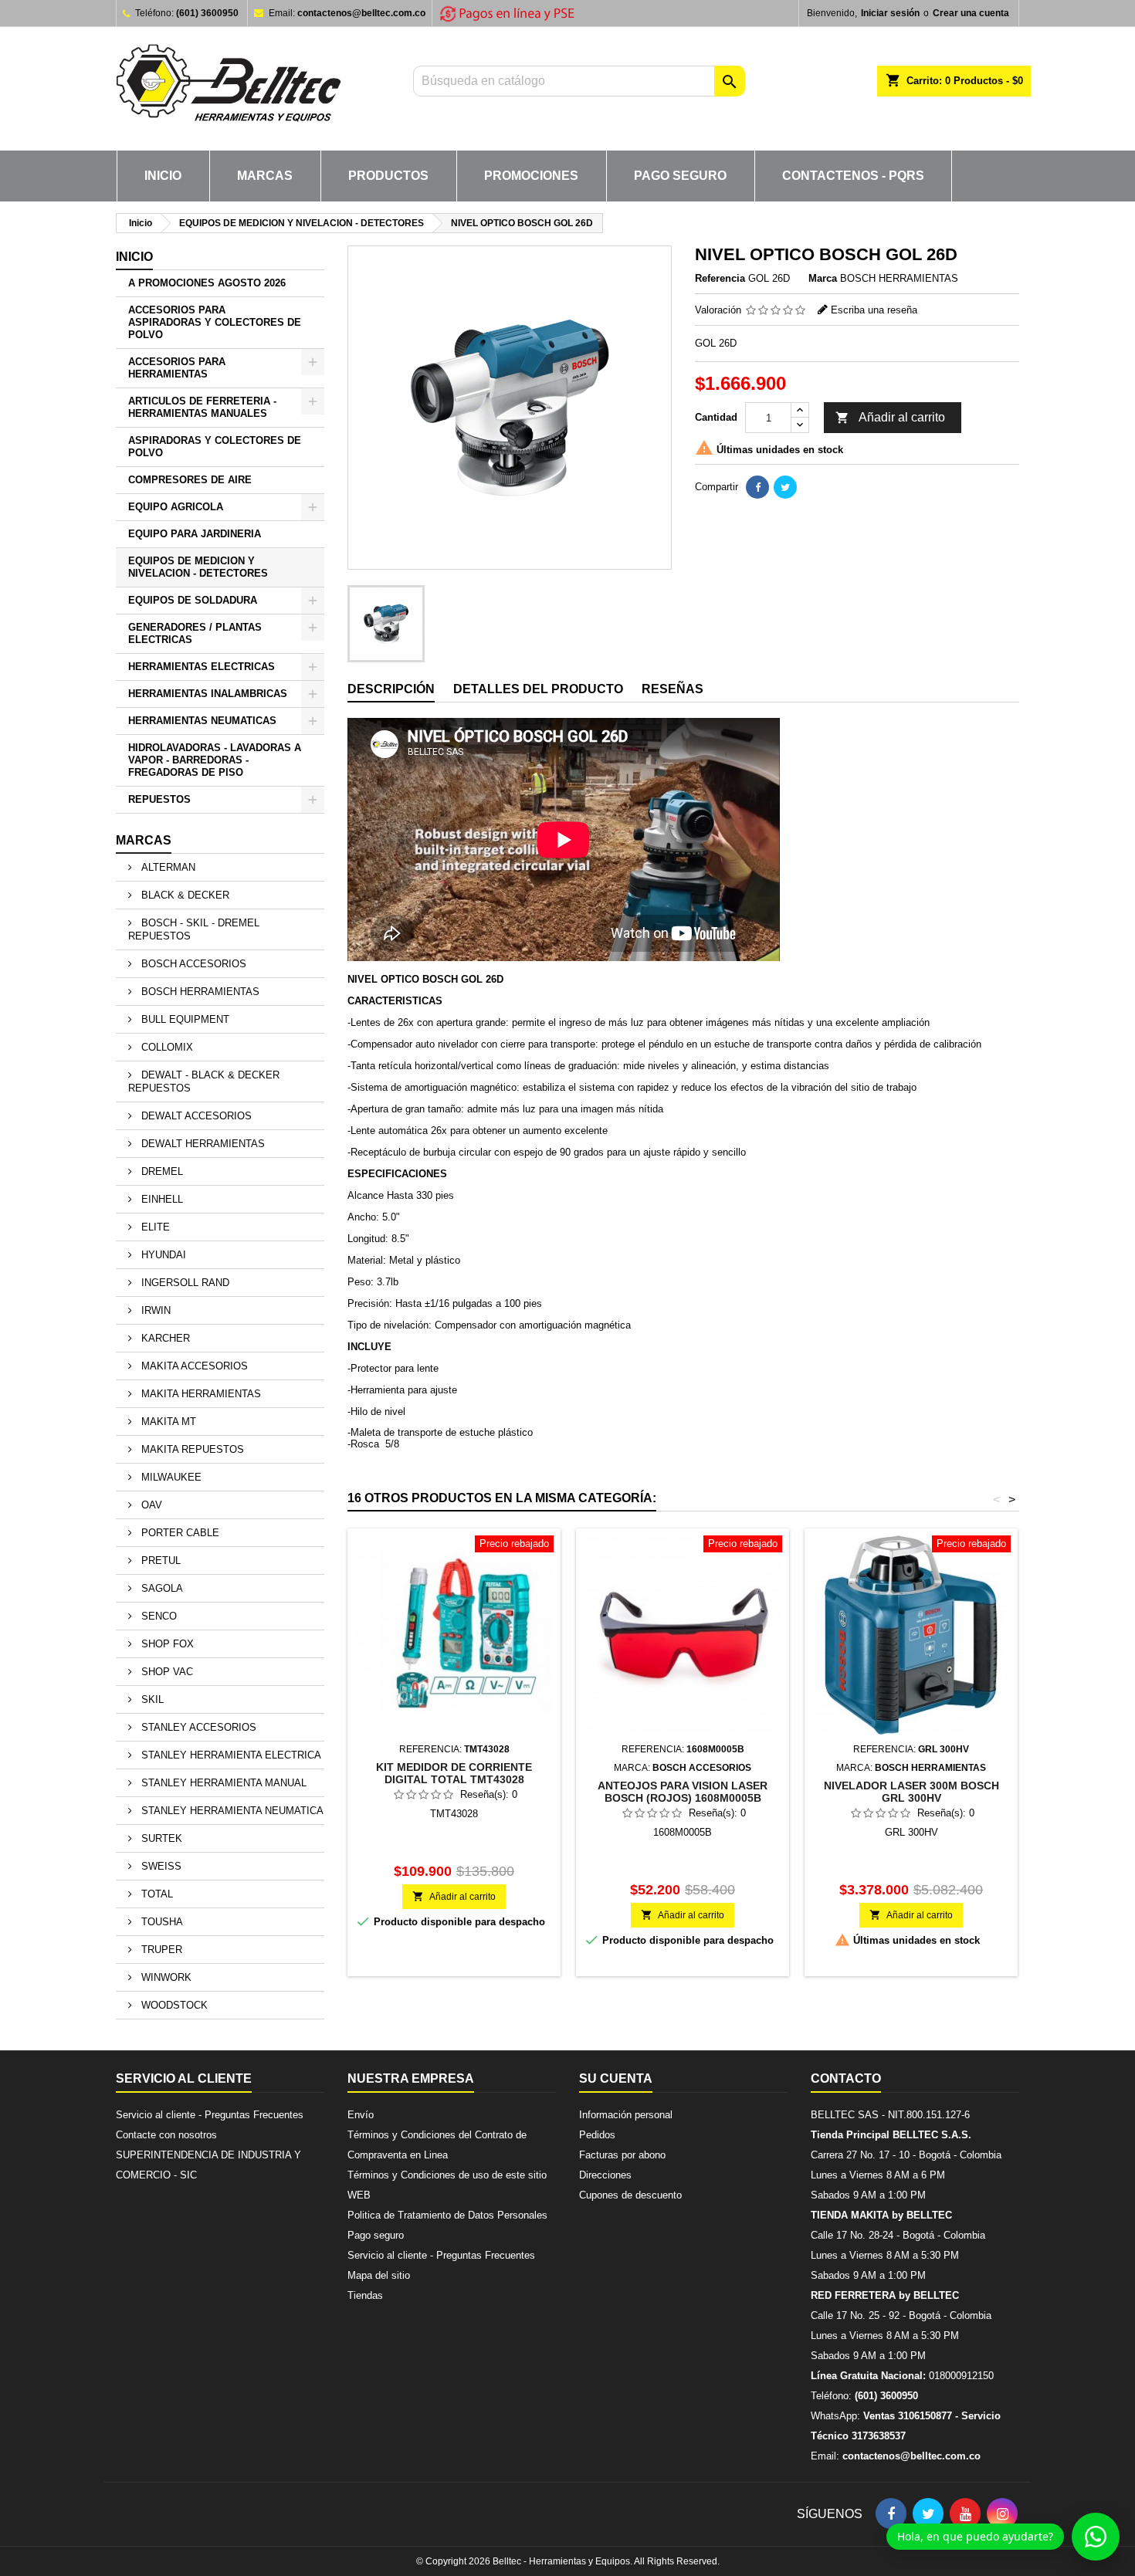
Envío (361, 2115)
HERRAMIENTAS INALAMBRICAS (208, 694)
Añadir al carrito (890, 418)
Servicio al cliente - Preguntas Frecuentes (210, 2115)
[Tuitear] (785, 487)
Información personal (626, 2115)
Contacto (846, 2078)
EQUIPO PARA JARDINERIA (195, 534)
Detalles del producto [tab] (538, 689)
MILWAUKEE (170, 1477)
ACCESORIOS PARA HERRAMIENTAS (177, 368)
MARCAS (265, 176)
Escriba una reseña (874, 310)
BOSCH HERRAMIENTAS (199, 992)
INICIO (163, 176)
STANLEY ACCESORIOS (197, 1727)
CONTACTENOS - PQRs (853, 176)
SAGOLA (161, 1588)
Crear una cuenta (971, 13)
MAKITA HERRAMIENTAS (200, 1394)
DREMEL (161, 1171)
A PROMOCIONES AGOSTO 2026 (207, 283)
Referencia (720, 278)
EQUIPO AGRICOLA (176, 507)
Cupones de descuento (630, 2195)
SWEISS (160, 1866)
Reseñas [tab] (673, 689)
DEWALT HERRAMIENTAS (202, 1144)
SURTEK (160, 1838)
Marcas (144, 840)
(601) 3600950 (207, 13)
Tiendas (365, 2295)
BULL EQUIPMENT (184, 1019)
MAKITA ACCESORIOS (193, 1366)
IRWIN (154, 1310)
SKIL (151, 1699)
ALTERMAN (167, 867)
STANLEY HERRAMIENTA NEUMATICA (231, 1811)
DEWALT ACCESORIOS (195, 1116)
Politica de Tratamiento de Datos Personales (447, 2215)
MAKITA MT (167, 1422)
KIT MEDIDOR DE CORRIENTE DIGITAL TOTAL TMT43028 (454, 1773)
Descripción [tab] (391, 689)
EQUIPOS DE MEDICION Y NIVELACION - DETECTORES (198, 567)
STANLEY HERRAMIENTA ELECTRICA (230, 1755)
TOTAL (156, 1894)
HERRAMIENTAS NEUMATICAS (202, 721)
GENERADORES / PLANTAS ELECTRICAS (195, 633)
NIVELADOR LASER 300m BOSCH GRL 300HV (911, 1792)
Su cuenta (616, 2078)
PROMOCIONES (531, 176)
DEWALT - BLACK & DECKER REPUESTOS (204, 1082)
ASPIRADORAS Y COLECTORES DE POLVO (215, 447)
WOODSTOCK (173, 2005)
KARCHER (164, 1338)
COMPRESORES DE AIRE (190, 480)
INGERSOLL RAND (184, 1283)
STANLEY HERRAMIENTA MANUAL (222, 1783)
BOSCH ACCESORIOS (192, 964)
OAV (150, 1505)
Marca (823, 278)
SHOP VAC (166, 1672)
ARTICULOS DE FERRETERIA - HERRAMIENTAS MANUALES (202, 407)
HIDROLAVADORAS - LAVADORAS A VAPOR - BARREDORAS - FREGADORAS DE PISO (215, 760)
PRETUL (159, 1560)
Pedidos (597, 2135)
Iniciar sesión (890, 13)
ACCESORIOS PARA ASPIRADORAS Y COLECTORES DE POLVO (215, 322)
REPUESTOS (159, 799)
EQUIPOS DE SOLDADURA (193, 600)
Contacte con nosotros (166, 2135)
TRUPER (160, 1950)
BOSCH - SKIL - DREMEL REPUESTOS (194, 929)
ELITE (154, 1227)
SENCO (158, 1616)
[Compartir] (757, 487)
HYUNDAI (162, 1255)
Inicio (134, 257)
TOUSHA (161, 1922)
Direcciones (605, 2175)
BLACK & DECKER (184, 895)
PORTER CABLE (179, 1533)
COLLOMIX (166, 1047)
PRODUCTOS (388, 176)
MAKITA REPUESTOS (191, 1449)
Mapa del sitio (379, 2275)
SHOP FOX (166, 1644)
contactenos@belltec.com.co (361, 13)
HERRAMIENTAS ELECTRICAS (202, 667)
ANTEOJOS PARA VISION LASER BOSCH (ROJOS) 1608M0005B (683, 1792)
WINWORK (165, 1977)
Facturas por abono (622, 2155)
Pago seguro (680, 176)
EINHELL (161, 1199)
